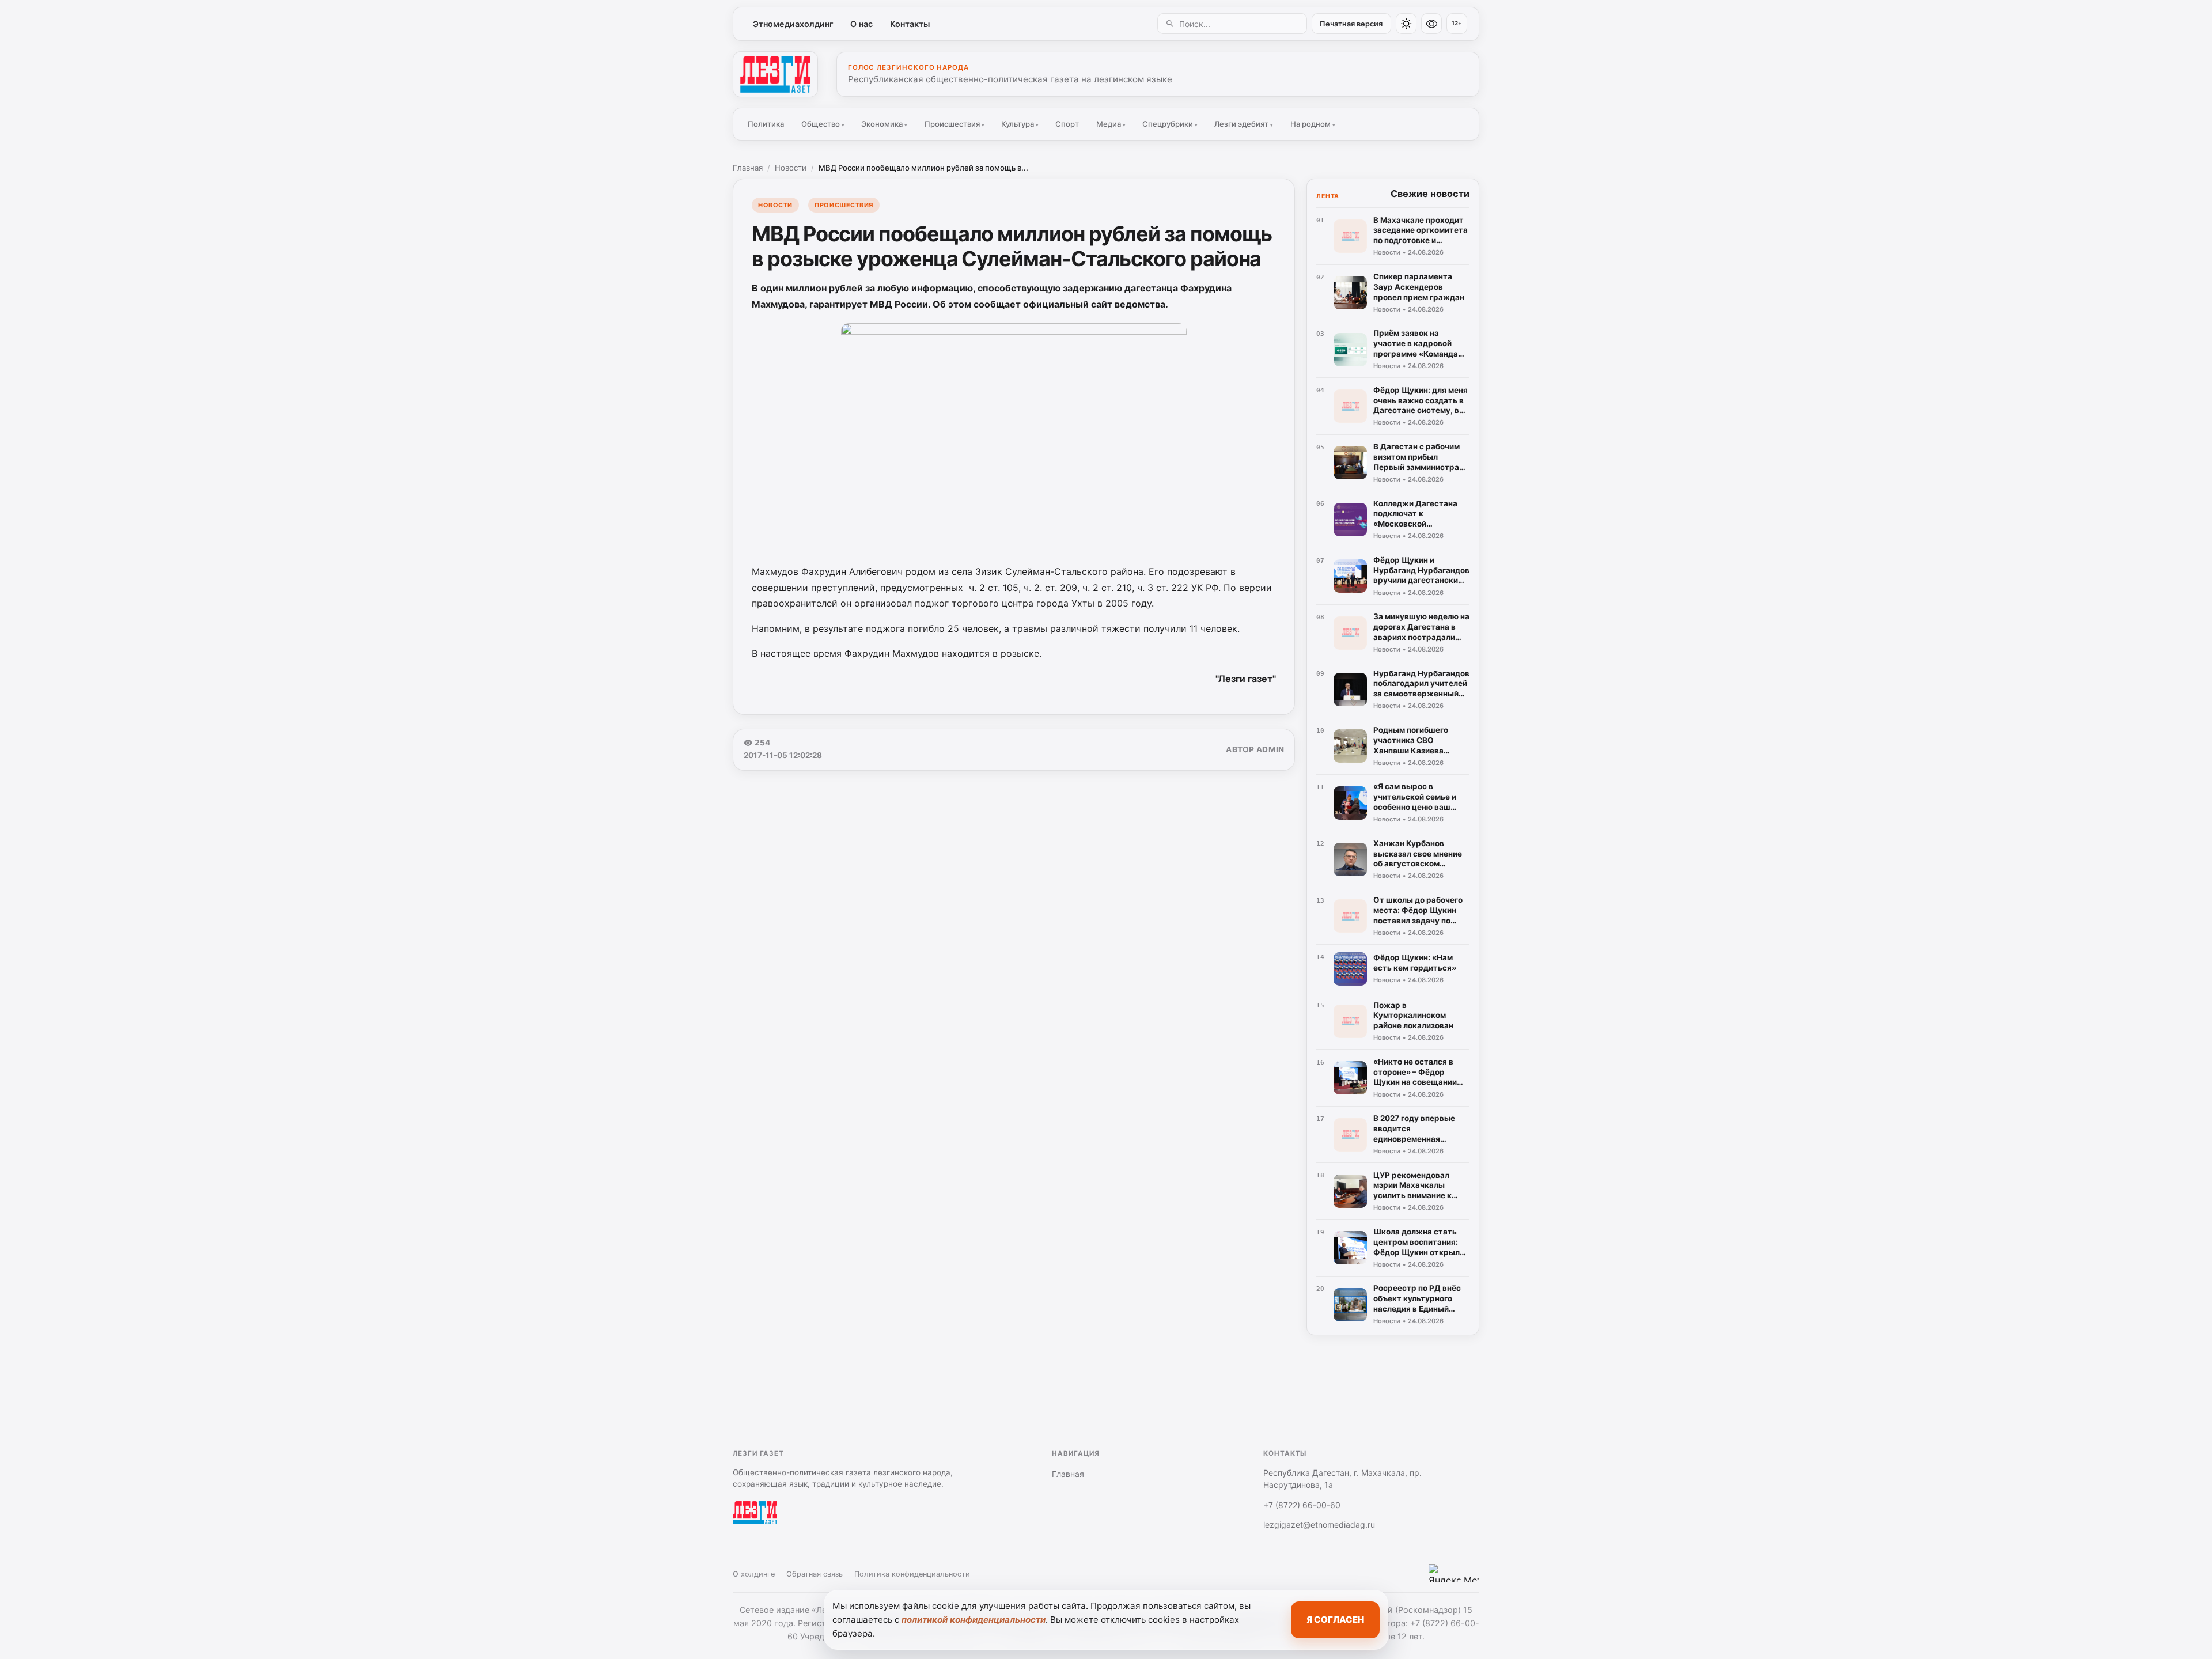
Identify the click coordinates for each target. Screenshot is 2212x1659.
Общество (823, 124)
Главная (748, 168)
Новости (791, 168)
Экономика (884, 124)
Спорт (1067, 124)
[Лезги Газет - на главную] (775, 74)
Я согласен (1335, 1620)
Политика (766, 124)
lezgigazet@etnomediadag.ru (1319, 1524)
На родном (1313, 124)
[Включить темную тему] (1406, 24)
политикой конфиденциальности (974, 1620)
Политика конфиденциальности (912, 1574)
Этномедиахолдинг (793, 24)
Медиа (1111, 124)
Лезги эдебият (1244, 124)
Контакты (910, 24)
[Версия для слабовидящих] (1431, 24)
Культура (1020, 124)
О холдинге (754, 1574)
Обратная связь (815, 1574)
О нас (861, 24)
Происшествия (955, 124)
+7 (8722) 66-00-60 (1302, 1505)
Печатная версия (1351, 24)
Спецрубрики (1170, 124)
